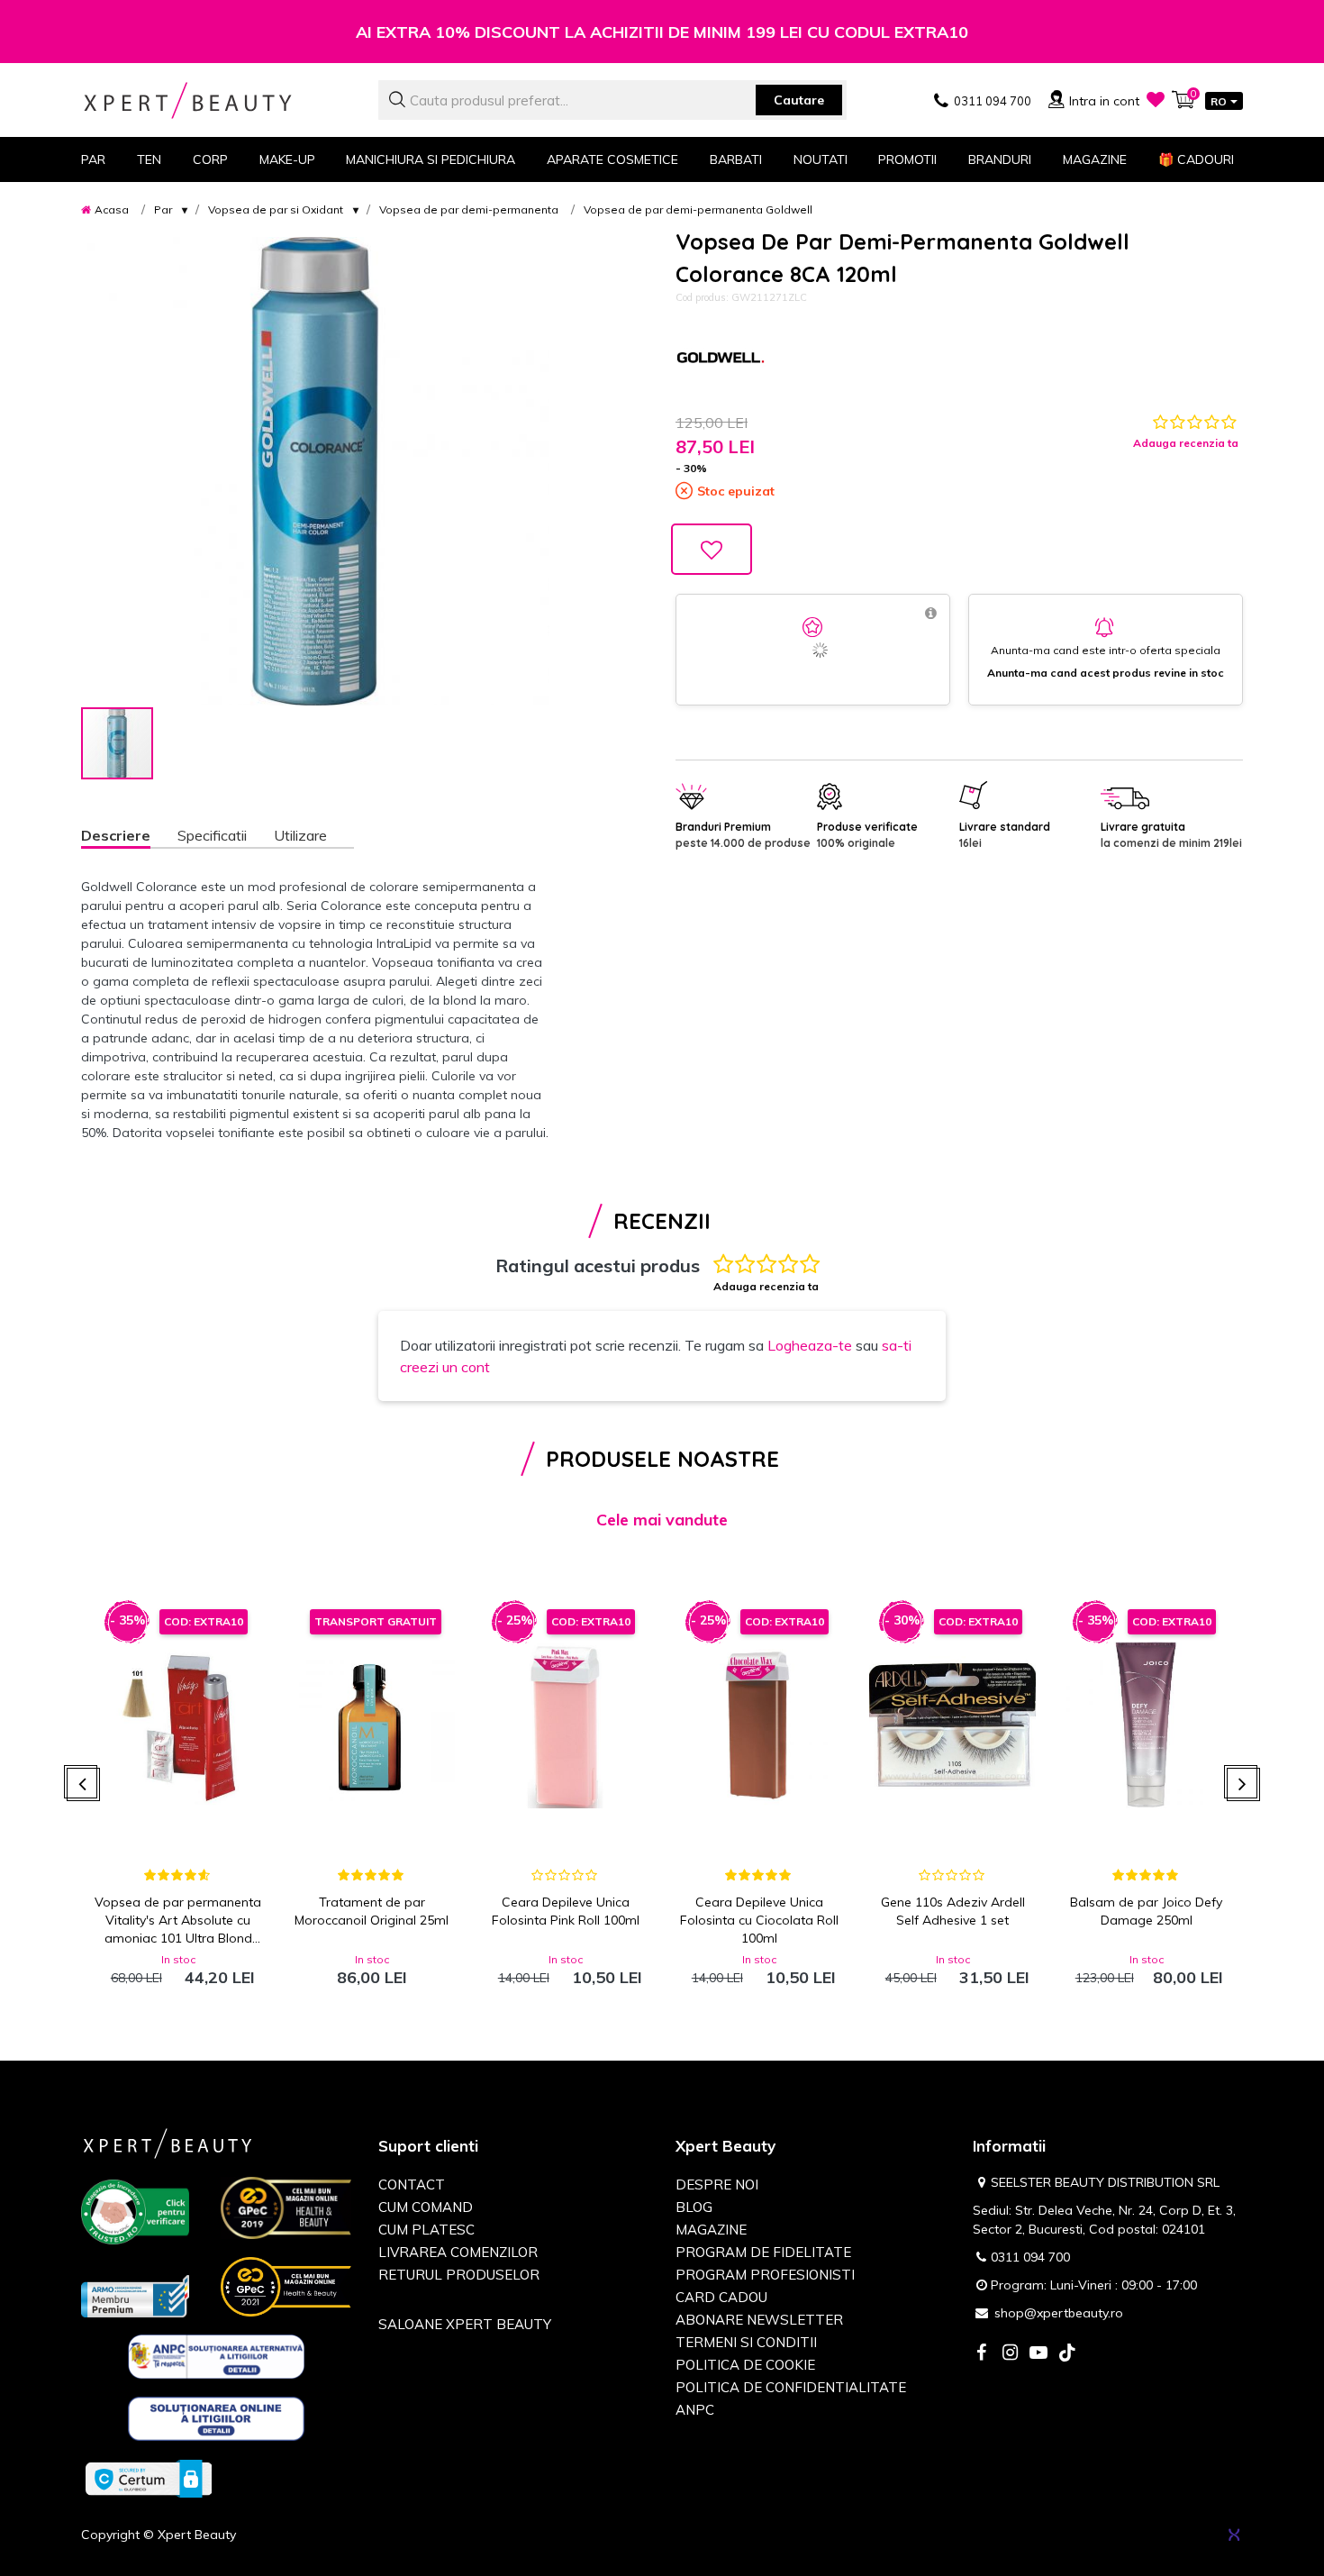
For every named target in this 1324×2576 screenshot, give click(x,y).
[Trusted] (135, 2216)
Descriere (116, 835)
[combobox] (612, 100)
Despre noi (717, 2185)
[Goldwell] (721, 360)
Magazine (1095, 159)
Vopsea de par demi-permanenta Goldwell (698, 209)
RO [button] (1219, 101)
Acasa (112, 209)
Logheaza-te (810, 1345)
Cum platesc (426, 2230)
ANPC (695, 2410)
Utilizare (300, 835)
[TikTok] (1067, 2354)
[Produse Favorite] (1156, 99)
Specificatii (212, 835)
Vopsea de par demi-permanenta (469, 209)
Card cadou (721, 2297)
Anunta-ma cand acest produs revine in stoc (1106, 673)
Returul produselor (459, 2275)
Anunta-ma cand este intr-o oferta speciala (1106, 650)
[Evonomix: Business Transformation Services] (1234, 2535)
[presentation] (83, 1784)
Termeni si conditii (746, 2342)
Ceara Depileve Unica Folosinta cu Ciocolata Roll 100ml (759, 1920)
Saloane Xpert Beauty (465, 2324)
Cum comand (426, 2207)
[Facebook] (981, 2354)
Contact (412, 2185)
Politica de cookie (745, 2365)
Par (163, 209)
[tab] (129, 837)
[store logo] (216, 100)
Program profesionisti (765, 2275)
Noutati (821, 159)
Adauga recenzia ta (1186, 443)
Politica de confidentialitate (791, 2387)
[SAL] (217, 2360)
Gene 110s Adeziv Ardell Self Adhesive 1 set (953, 1911)
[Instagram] (1010, 2354)
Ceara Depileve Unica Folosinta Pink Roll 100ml (566, 1911)
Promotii (907, 159)
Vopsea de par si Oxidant (276, 209)
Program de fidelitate (763, 2252)
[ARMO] (135, 2295)
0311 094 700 (1030, 2257)
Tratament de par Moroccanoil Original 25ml (372, 1911)
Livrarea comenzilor (458, 2252)
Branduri (1000, 159)
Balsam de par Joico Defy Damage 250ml (1146, 1911)
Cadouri (1196, 159)
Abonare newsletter (759, 2320)
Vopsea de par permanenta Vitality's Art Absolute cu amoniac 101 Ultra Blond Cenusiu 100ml (178, 1921)
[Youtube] (1038, 2354)
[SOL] (217, 2422)
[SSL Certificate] (149, 2478)
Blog (694, 2207)
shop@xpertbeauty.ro (1059, 2313)
